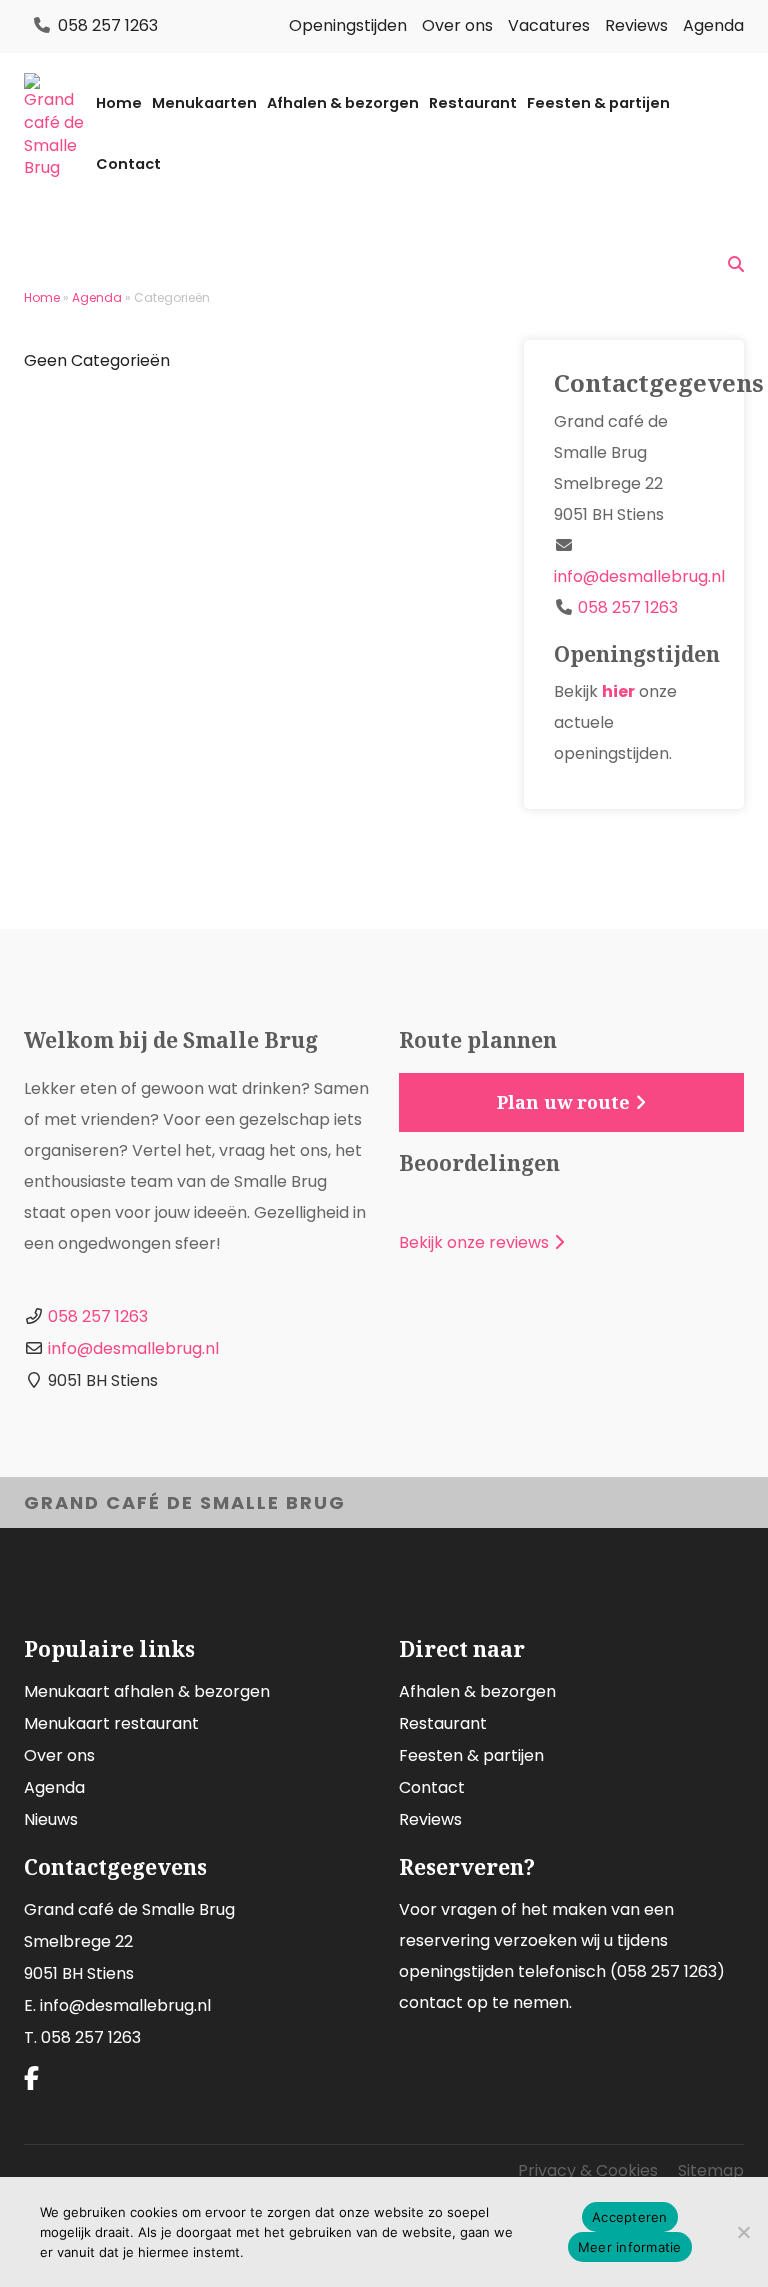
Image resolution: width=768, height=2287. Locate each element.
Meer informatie (630, 2247)
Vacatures (549, 25)
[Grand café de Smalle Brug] (54, 126)
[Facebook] (31, 2079)
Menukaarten (204, 103)
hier (618, 691)
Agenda (713, 25)
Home (119, 103)
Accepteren (630, 2217)
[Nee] (743, 2232)
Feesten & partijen (598, 103)
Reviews (636, 25)
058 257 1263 (108, 25)
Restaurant (473, 103)
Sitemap (711, 2170)
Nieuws (51, 1819)
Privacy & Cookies (588, 2170)
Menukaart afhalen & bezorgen (147, 1691)
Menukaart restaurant (111, 1723)
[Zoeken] (736, 265)
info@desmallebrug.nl (639, 576)
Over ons (457, 25)
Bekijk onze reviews (474, 1242)
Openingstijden (348, 25)
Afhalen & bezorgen (343, 103)
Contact (128, 164)
